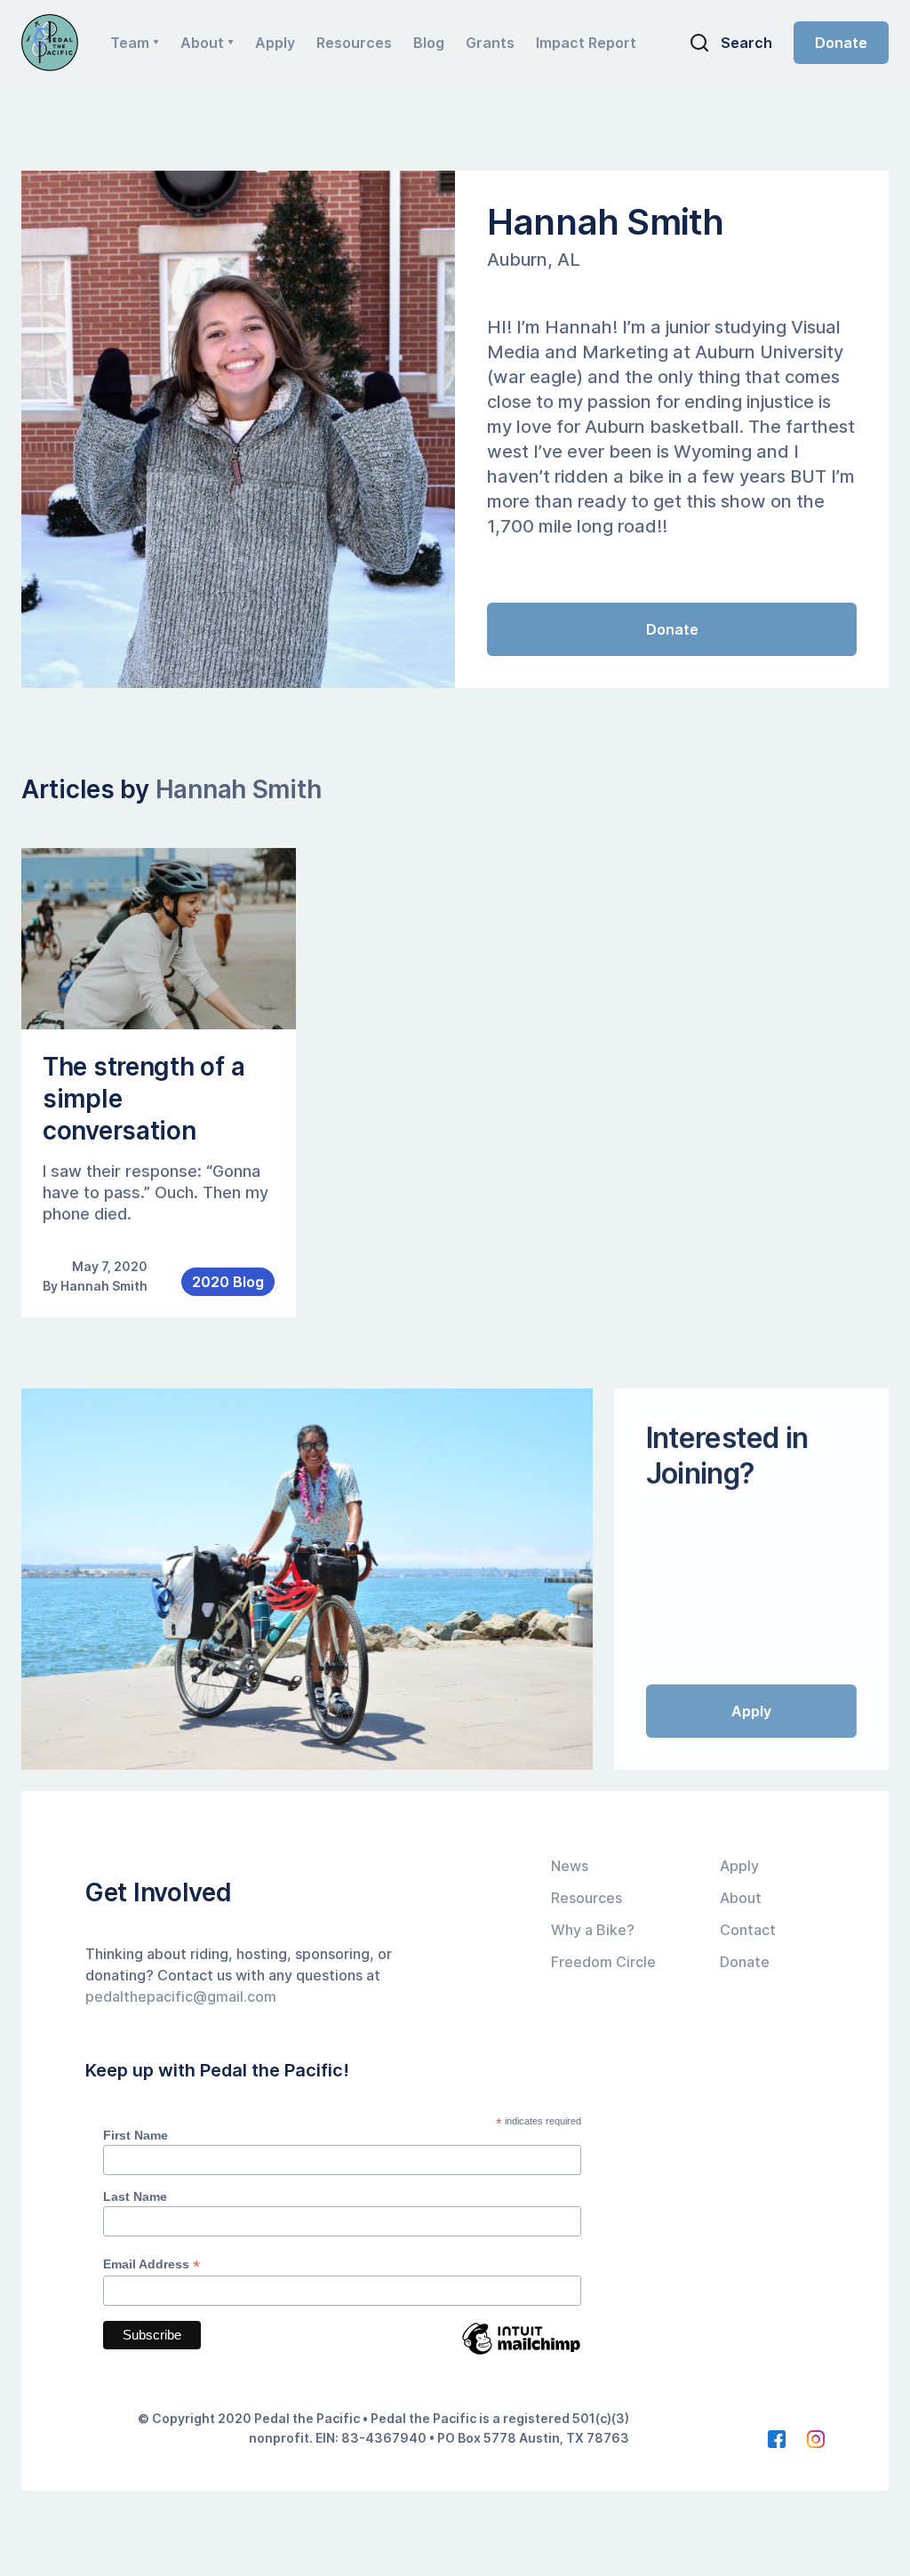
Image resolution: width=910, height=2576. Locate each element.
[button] (135, 43)
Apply (275, 43)
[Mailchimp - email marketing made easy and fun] (521, 2352)
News (570, 1866)
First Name (136, 2135)
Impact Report (586, 43)
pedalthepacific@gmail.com (181, 1996)
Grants (490, 43)
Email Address (152, 2264)
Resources (354, 43)
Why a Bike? (593, 1930)
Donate (841, 43)
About (741, 1898)
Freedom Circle (603, 1962)
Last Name (135, 2196)
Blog (429, 43)
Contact (748, 1930)
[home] (50, 43)
